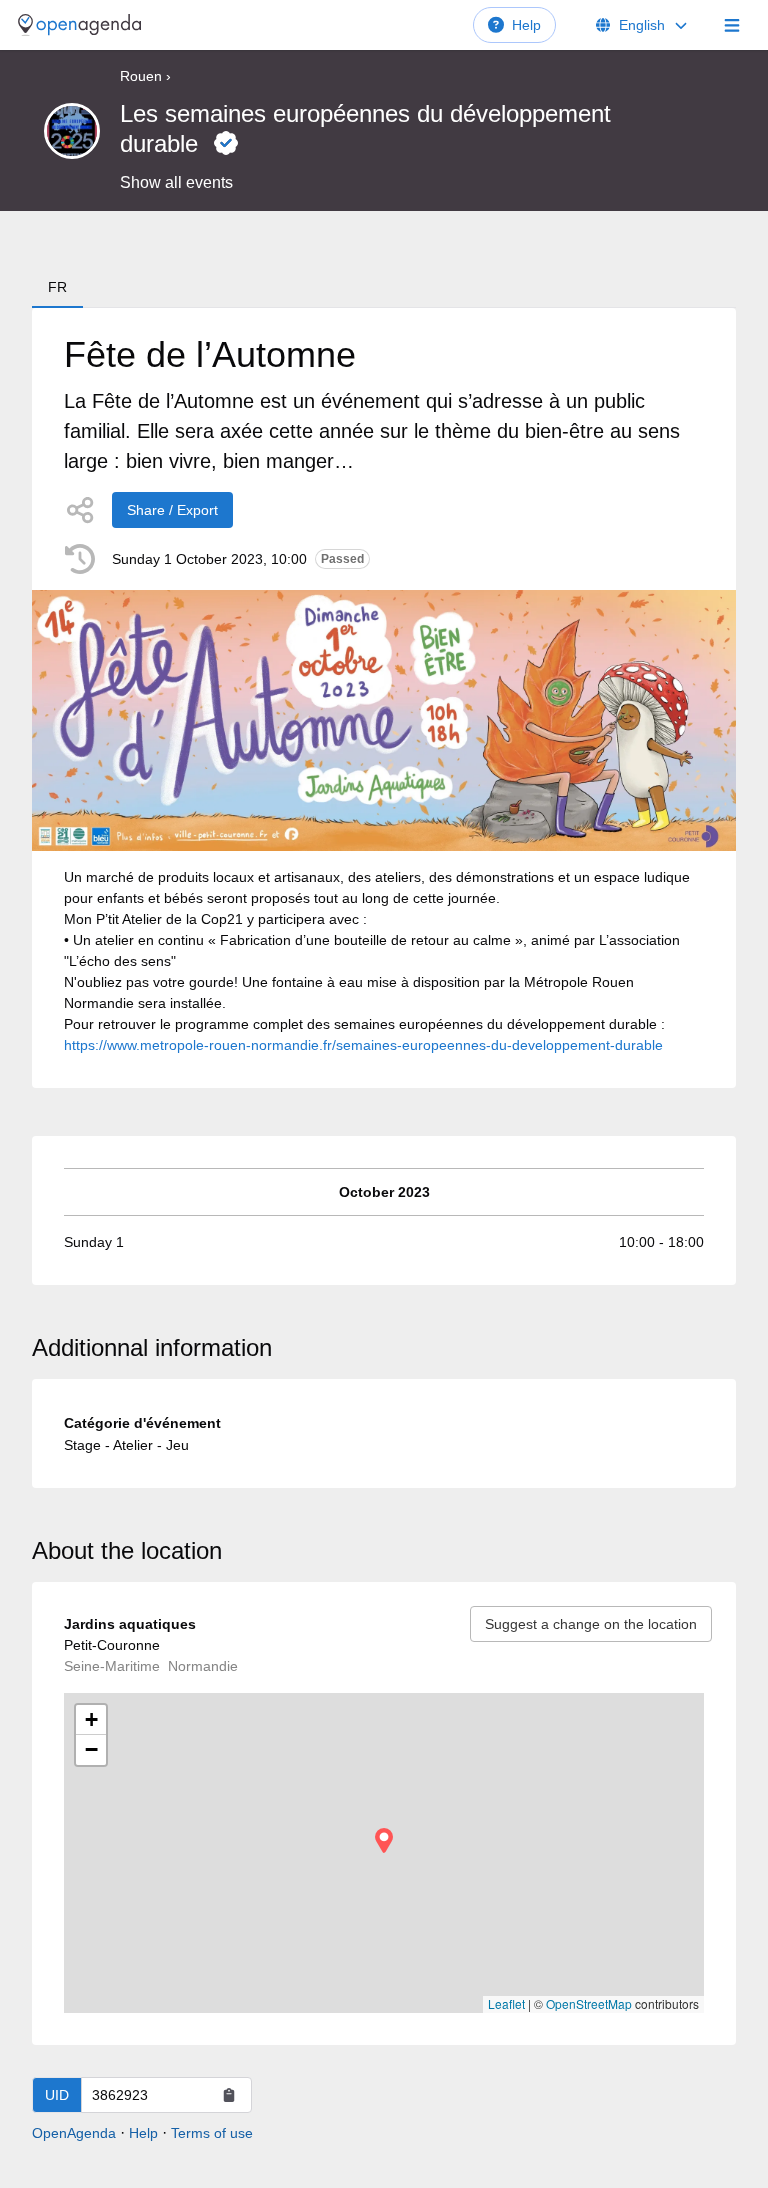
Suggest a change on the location (591, 1624)
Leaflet (506, 2003)
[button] (384, 1840)
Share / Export (172, 510)
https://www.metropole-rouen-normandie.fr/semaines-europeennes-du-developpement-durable (363, 1045)
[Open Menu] (732, 25)
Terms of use (212, 2133)
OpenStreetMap (589, 2003)
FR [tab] (57, 287)
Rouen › (145, 76)
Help (526, 25)
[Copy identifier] (229, 2095)
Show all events (176, 182)
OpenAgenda (74, 2133)
